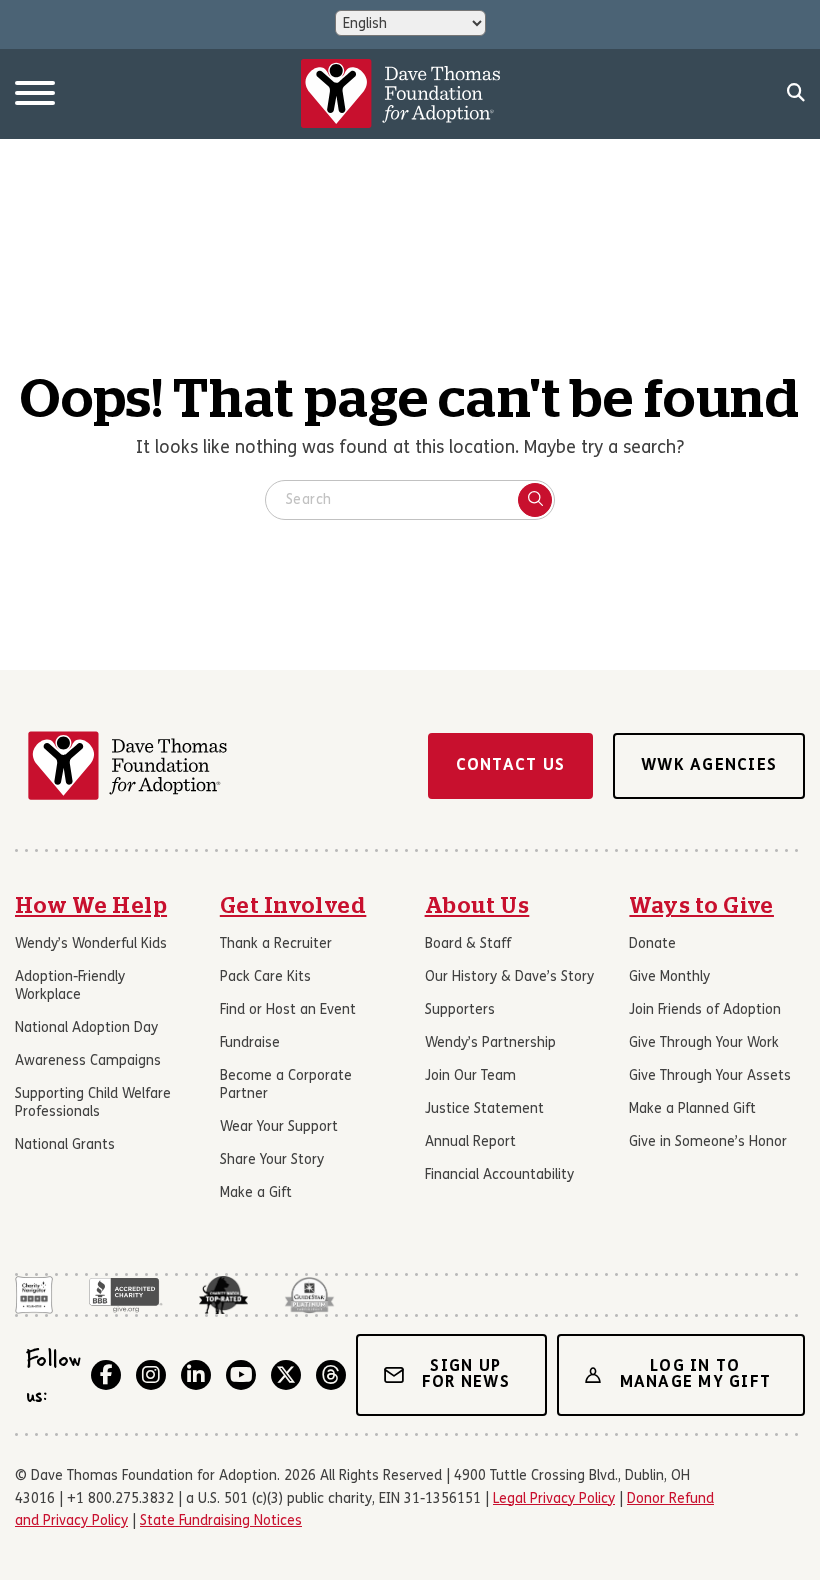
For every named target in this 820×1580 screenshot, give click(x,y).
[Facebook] (106, 1375)
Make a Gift (256, 1193)
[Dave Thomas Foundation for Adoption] (401, 93)
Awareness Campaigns (88, 1061)
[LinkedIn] (196, 1375)
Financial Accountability (499, 1175)
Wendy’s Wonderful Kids (91, 944)
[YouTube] (241, 1375)
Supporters (460, 1010)
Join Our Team (470, 1076)
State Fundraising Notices (221, 1521)
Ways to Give (701, 906)
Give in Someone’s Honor (708, 1142)
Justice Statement (484, 1109)
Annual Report (470, 1142)
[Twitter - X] (286, 1375)
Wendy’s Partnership (490, 1043)
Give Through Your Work (704, 1043)
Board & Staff (468, 944)
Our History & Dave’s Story (509, 977)
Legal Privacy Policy (554, 1499)
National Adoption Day (86, 1028)
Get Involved (293, 906)
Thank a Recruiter (276, 944)
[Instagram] (151, 1375)
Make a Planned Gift (692, 1109)
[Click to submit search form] (535, 500)
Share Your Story (272, 1160)
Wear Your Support (279, 1127)
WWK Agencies (709, 766)
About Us (477, 906)
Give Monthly (669, 977)
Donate (652, 944)
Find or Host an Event (288, 1010)
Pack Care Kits (265, 977)
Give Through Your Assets (710, 1076)
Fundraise (250, 1043)
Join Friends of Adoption (705, 1010)
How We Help (91, 906)
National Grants (65, 1145)
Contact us (511, 766)
